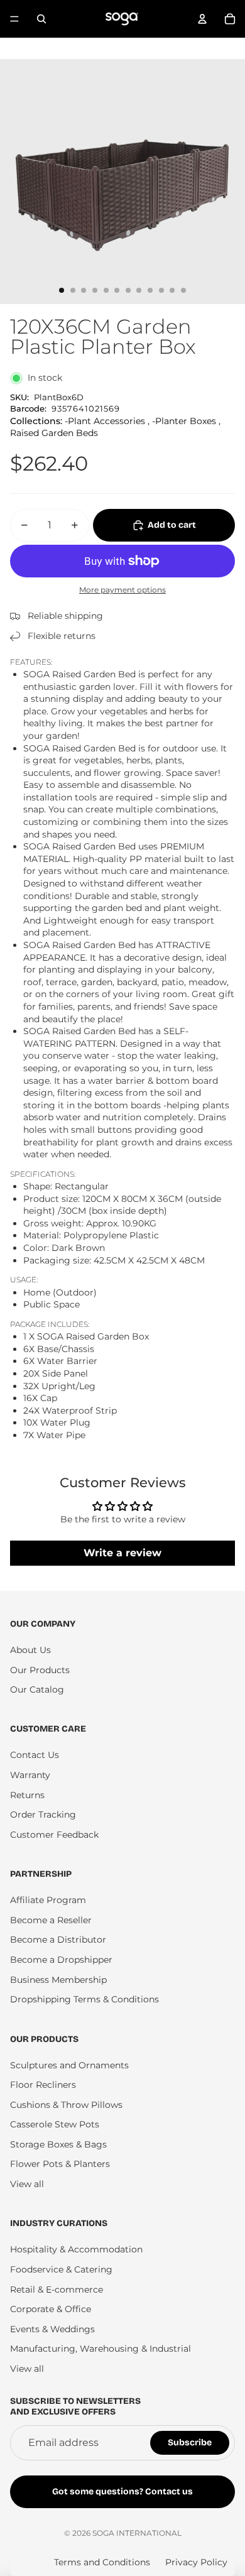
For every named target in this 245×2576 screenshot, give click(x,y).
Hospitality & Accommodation (76, 2249)
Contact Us (35, 1755)
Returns (27, 1795)
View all (27, 2184)
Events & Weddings (52, 2329)
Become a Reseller (51, 1920)
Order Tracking (43, 1815)
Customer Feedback (54, 1835)
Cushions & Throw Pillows (66, 2105)
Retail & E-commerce (57, 2289)
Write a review (122, 1553)
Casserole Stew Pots (55, 2124)
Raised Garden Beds (54, 433)
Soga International (137, 2533)
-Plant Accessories (105, 421)
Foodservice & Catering (61, 2269)
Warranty (30, 1775)
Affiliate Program (48, 1900)
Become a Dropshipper (61, 1960)
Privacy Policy (196, 2562)
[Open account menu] (202, 19)
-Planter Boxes (184, 421)
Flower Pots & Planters (60, 2164)
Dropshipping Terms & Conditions (84, 1999)
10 (161, 290)
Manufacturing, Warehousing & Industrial (101, 2349)
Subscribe (190, 2442)
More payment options (122, 590)
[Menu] (14, 19)
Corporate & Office (51, 2309)
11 (172, 290)
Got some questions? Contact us (122, 2491)
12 (183, 290)
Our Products (40, 1670)
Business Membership (58, 1980)
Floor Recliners (43, 2085)
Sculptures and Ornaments (69, 2065)
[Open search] (41, 19)
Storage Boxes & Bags (58, 2144)
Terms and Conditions (102, 2562)
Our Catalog (37, 1689)
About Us (30, 1650)
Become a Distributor (58, 1940)
